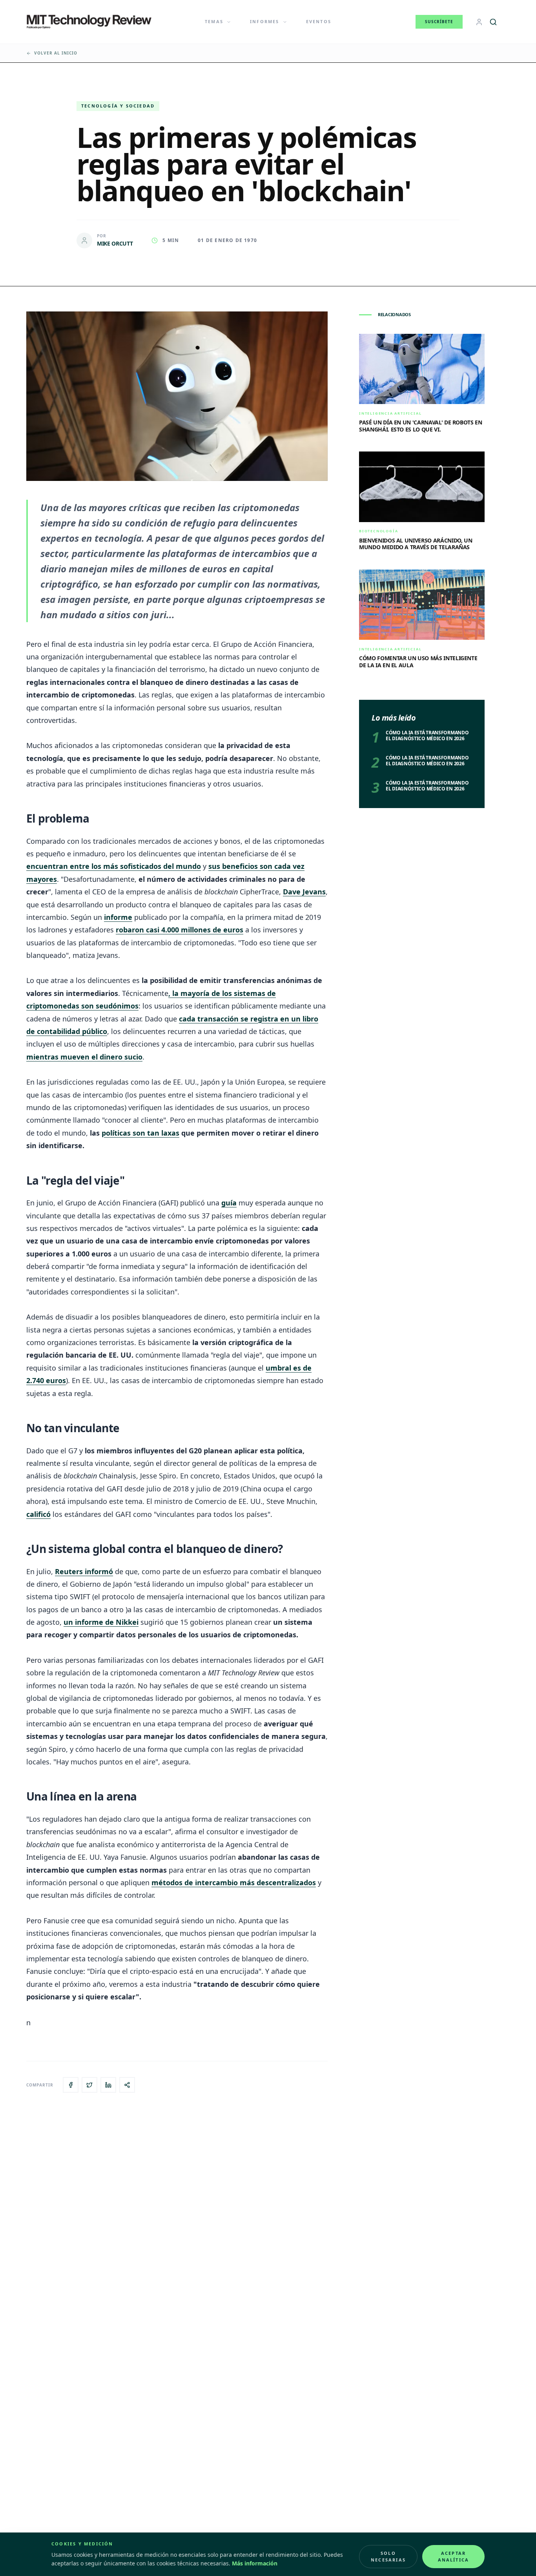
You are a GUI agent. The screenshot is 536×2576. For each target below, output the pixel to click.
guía (229, 1203)
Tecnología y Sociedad (118, 106)
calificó (38, 1514)
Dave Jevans (304, 892)
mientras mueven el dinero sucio (84, 1057)
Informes (265, 21)
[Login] (479, 22)
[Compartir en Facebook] (71, 2085)
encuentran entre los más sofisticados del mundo (114, 866)
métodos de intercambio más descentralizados (234, 1882)
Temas (214, 21)
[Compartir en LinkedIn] (108, 2085)
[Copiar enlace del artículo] (127, 2085)
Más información (255, 2563)
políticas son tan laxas (140, 1133)
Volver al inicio (56, 53)
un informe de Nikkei (101, 1622)
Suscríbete (439, 22)
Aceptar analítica (454, 2556)
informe (118, 917)
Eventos (319, 21)
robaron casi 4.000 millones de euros (180, 930)
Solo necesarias (388, 2556)
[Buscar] (493, 22)
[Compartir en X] (89, 2085)
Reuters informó (84, 1571)
